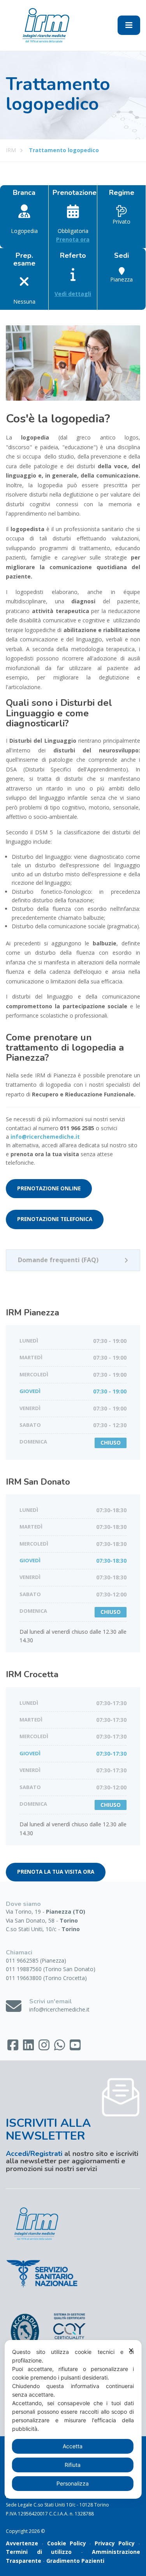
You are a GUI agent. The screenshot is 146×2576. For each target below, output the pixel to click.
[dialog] (73, 2419)
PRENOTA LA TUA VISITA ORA (56, 1872)
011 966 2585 (77, 1128)
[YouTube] (75, 2047)
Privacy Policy (115, 2543)
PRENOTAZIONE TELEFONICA (55, 1219)
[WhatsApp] (60, 2047)
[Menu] (129, 25)
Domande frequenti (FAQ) (58, 1260)
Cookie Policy (67, 2543)
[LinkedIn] (29, 2047)
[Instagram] (45, 2047)
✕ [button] (131, 2350)
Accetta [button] (73, 2446)
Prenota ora (73, 239)
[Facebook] (14, 2047)
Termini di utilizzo (39, 2552)
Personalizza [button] (73, 2483)
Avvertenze (22, 2543)
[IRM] (45, 25)
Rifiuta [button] (73, 2465)
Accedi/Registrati (34, 2154)
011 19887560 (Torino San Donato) (51, 1969)
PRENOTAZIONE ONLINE (49, 1188)
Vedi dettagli (73, 294)
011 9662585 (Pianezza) (36, 1960)
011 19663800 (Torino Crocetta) (46, 1978)
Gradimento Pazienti (75, 2561)
